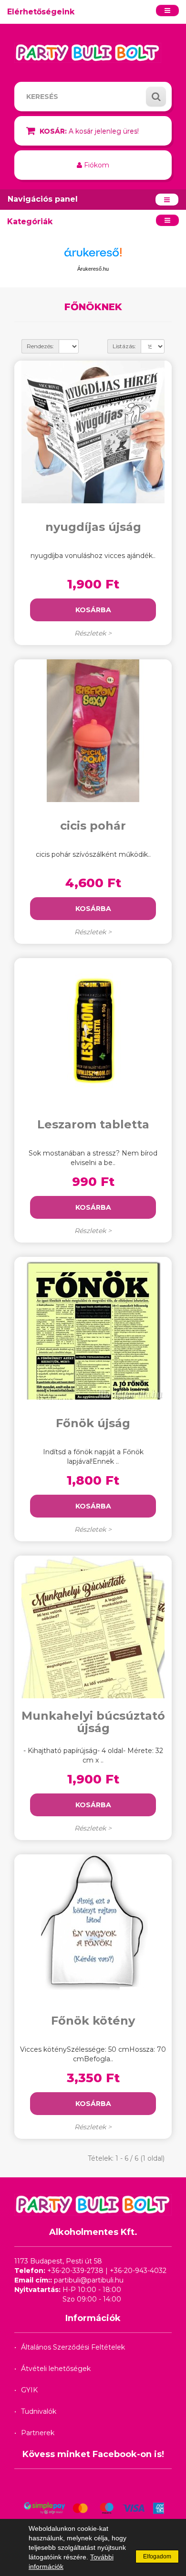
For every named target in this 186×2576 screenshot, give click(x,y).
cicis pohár (93, 826)
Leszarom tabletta (93, 1124)
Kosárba (93, 610)
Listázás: (124, 346)
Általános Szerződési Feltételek (73, 2347)
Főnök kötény (93, 2021)
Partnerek (38, 2433)
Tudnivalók (39, 2411)
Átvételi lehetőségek (56, 2369)
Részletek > (93, 633)
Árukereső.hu (93, 269)
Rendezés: (40, 346)
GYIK (29, 2390)
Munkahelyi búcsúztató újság (93, 1722)
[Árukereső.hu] (93, 256)
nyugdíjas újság (93, 527)
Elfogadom (157, 2556)
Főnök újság (93, 1423)
